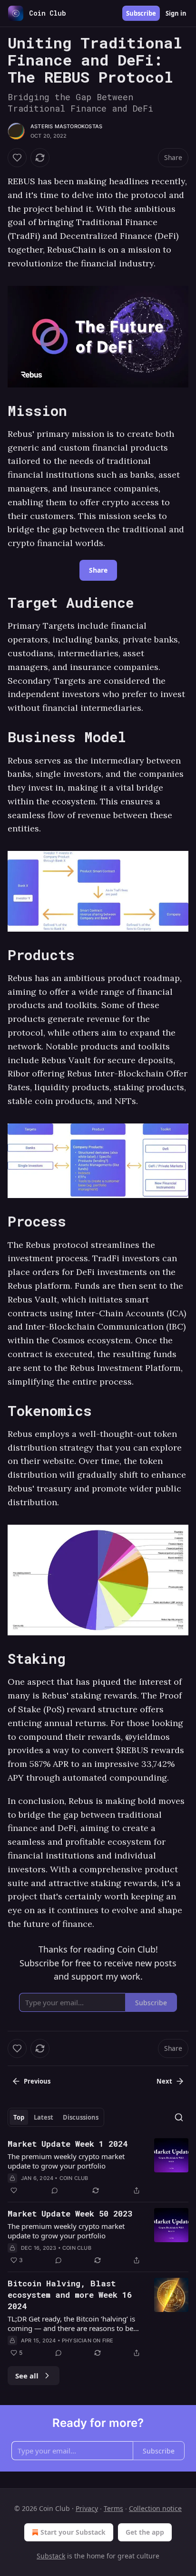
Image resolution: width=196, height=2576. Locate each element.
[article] (98, 2167)
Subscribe (141, 13)
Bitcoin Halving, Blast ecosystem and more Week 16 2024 (70, 2295)
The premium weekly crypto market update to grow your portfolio (66, 2161)
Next (164, 2081)
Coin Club (74, 2178)
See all (27, 2376)
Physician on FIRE (88, 2340)
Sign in (176, 13)
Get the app (145, 2532)
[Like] (17, 158)
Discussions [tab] (81, 2117)
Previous (37, 2081)
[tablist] (56, 2117)
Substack (51, 2556)
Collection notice (155, 2508)
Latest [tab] (44, 2117)
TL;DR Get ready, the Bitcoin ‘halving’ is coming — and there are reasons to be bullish (71, 2323)
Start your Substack (73, 2532)
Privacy (87, 2508)
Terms (113, 2508)
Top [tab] (19, 2117)
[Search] (179, 2117)
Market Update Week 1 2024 (68, 2144)
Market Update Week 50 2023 (70, 2213)
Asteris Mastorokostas (66, 126)
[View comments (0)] (55, 2190)
